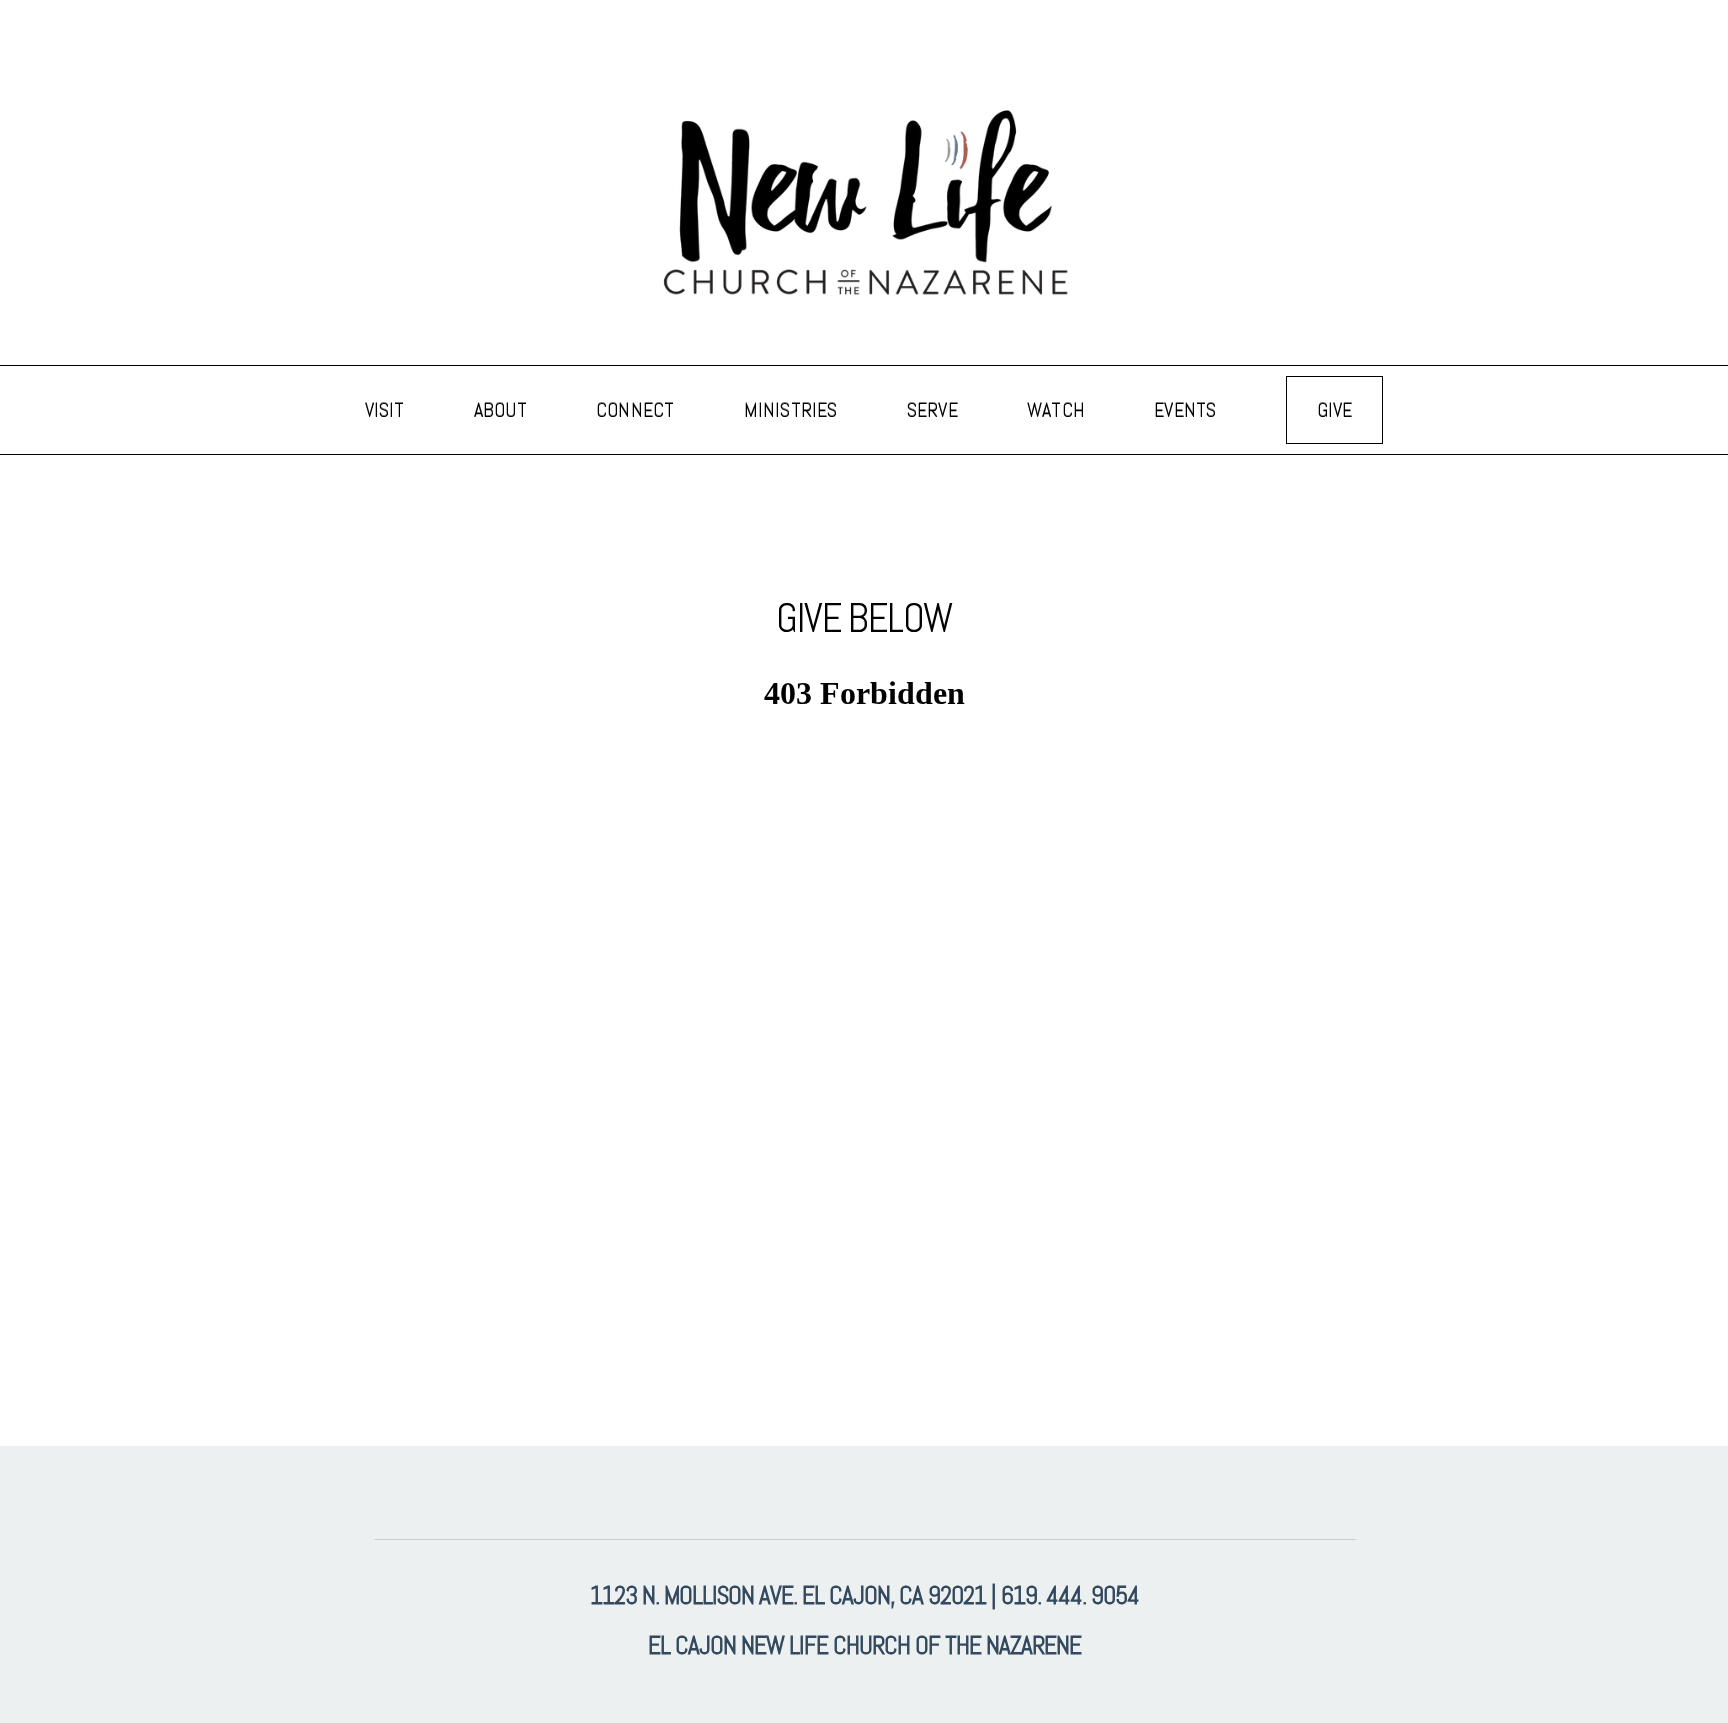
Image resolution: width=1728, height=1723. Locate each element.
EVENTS (1187, 410)
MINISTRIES (793, 410)
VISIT (387, 410)
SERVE (935, 410)
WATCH (1058, 410)
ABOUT (503, 410)
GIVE (1335, 410)
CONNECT (638, 410)
